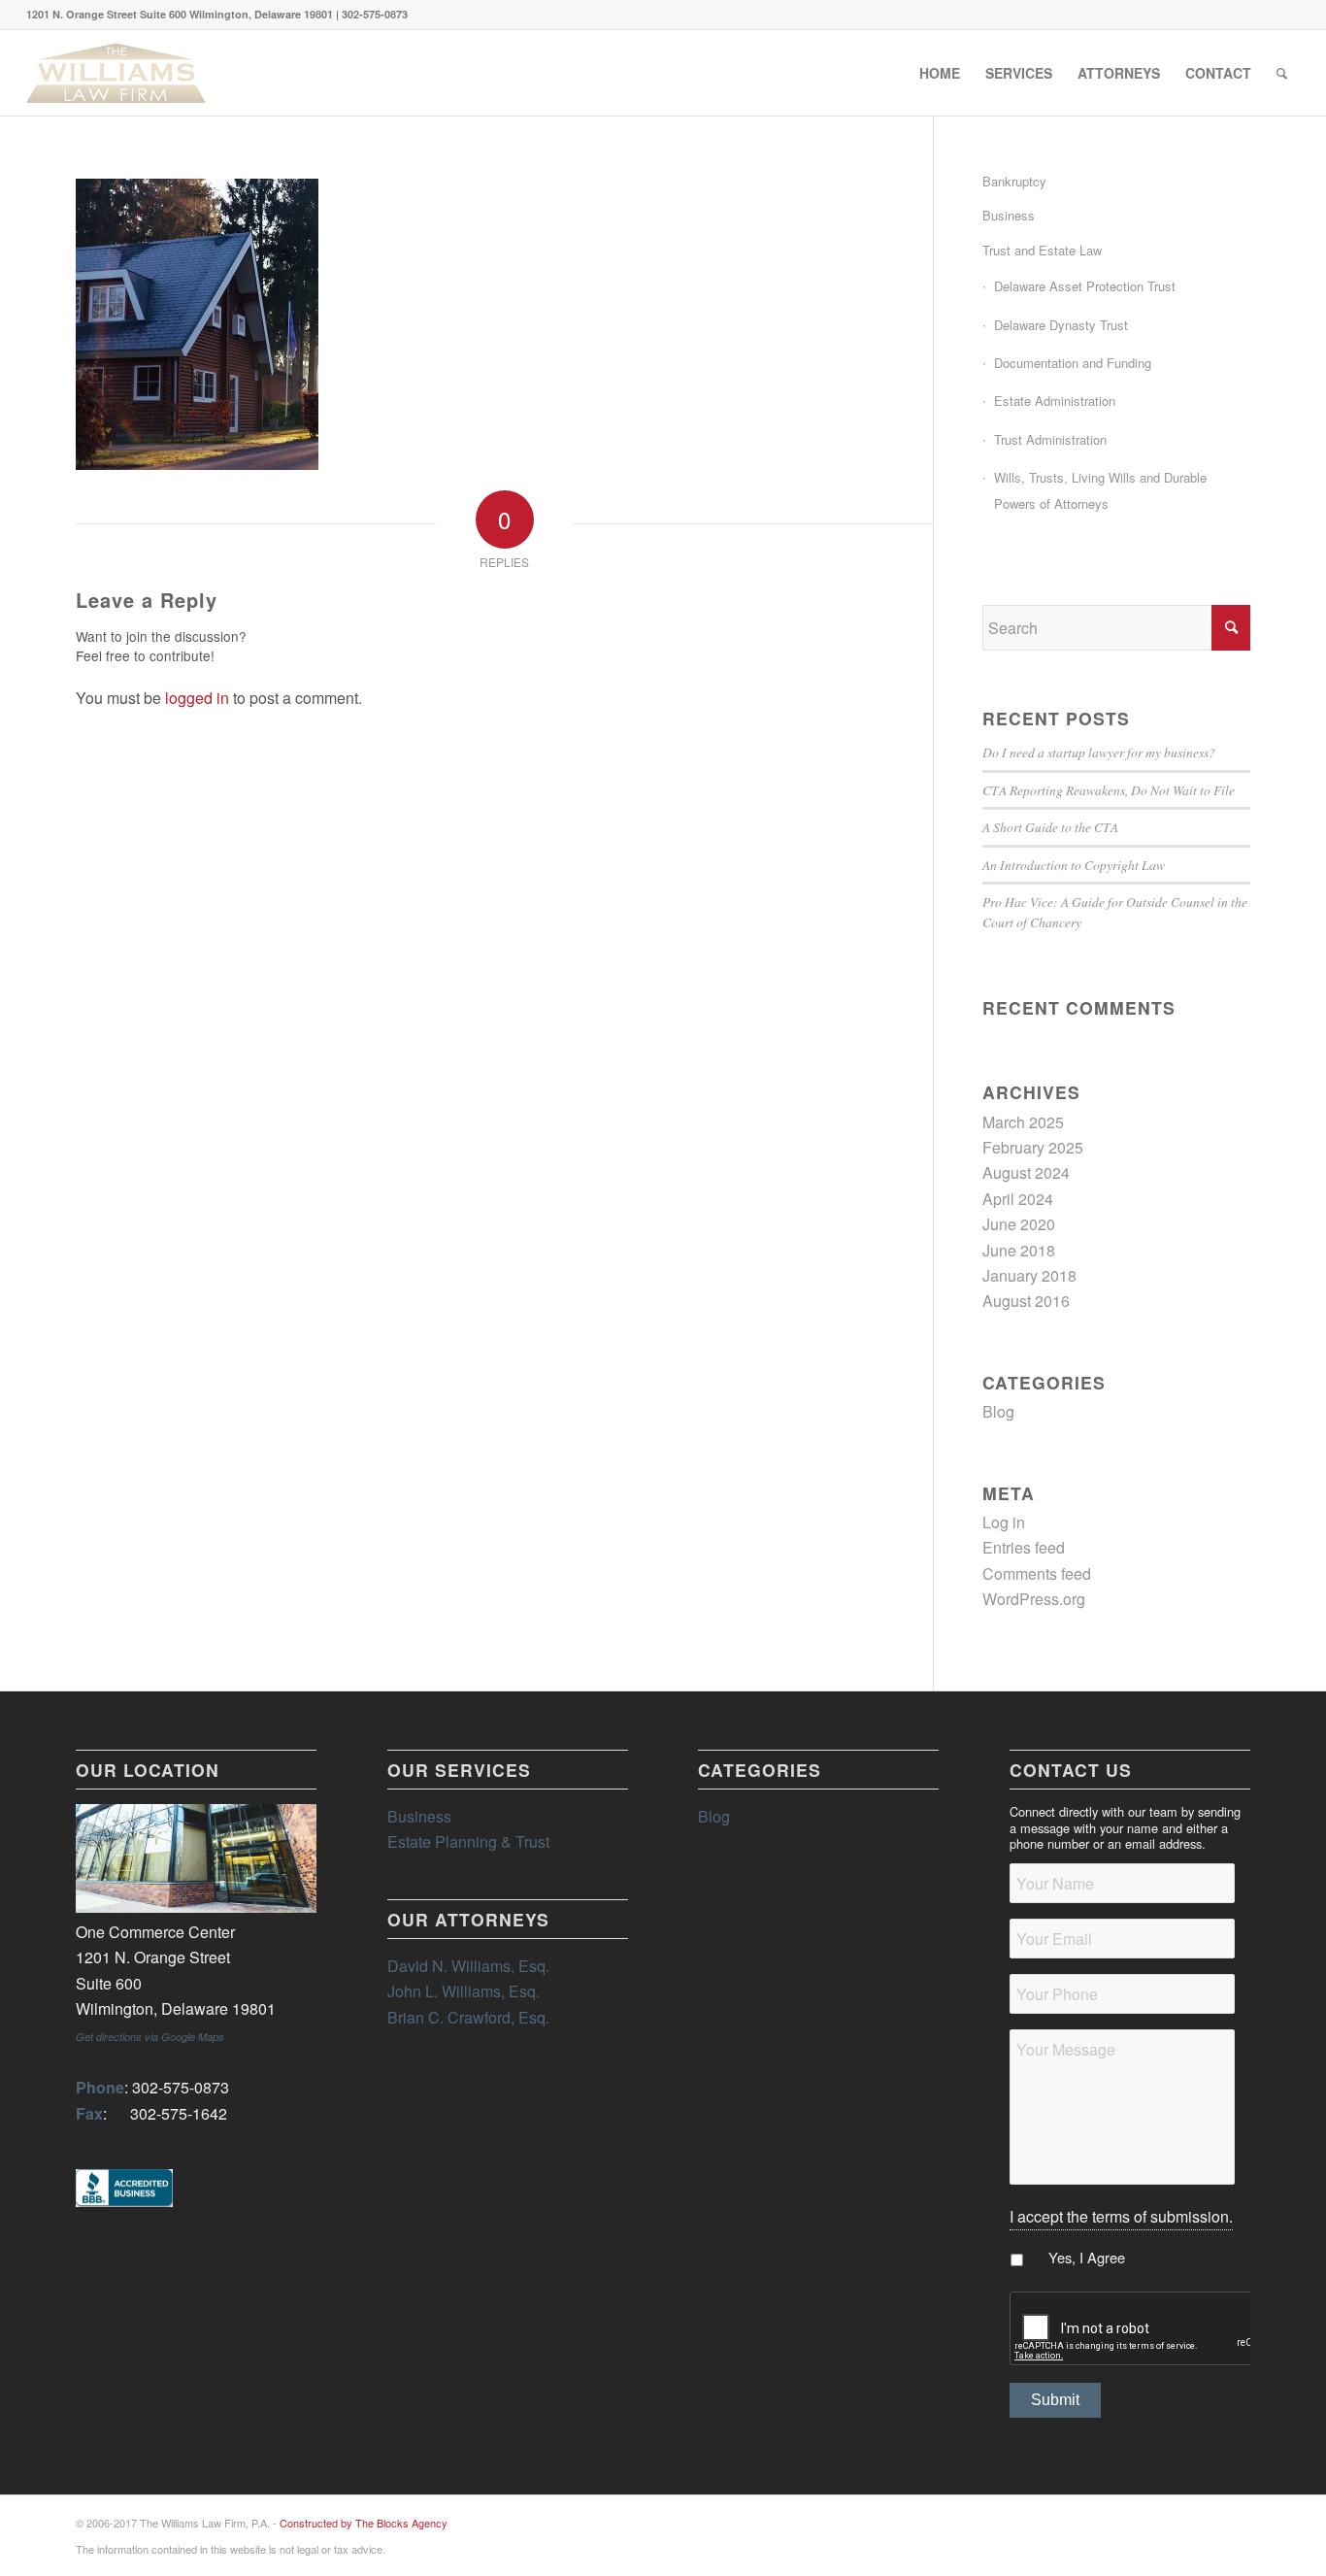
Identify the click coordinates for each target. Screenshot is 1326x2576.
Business (1009, 215)
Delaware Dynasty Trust (1061, 325)
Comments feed (1037, 1573)
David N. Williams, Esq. (468, 1966)
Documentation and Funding (1073, 363)
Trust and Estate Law (1042, 250)
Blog (998, 1411)
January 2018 (1029, 1275)
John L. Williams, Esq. (464, 1991)
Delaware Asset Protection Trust (1085, 286)
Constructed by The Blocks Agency (364, 2523)
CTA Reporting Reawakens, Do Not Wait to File (1109, 790)
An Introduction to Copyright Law (1074, 865)
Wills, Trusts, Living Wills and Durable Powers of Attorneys (1100, 490)
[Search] (1282, 73)
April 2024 (1018, 1199)
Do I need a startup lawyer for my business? (1099, 752)
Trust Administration (1050, 439)
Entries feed (1024, 1547)
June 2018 (1019, 1250)
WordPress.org (1034, 1599)
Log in (1004, 1522)
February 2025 (1033, 1147)
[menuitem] (940, 73)
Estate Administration (1055, 401)
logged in (197, 698)
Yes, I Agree (1087, 2257)
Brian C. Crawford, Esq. (468, 2017)
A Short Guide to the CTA (1050, 827)
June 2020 (1019, 1224)
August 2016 (1026, 1301)
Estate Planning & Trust (468, 1841)
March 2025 (1023, 1122)
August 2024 (1026, 1172)
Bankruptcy (1014, 181)
